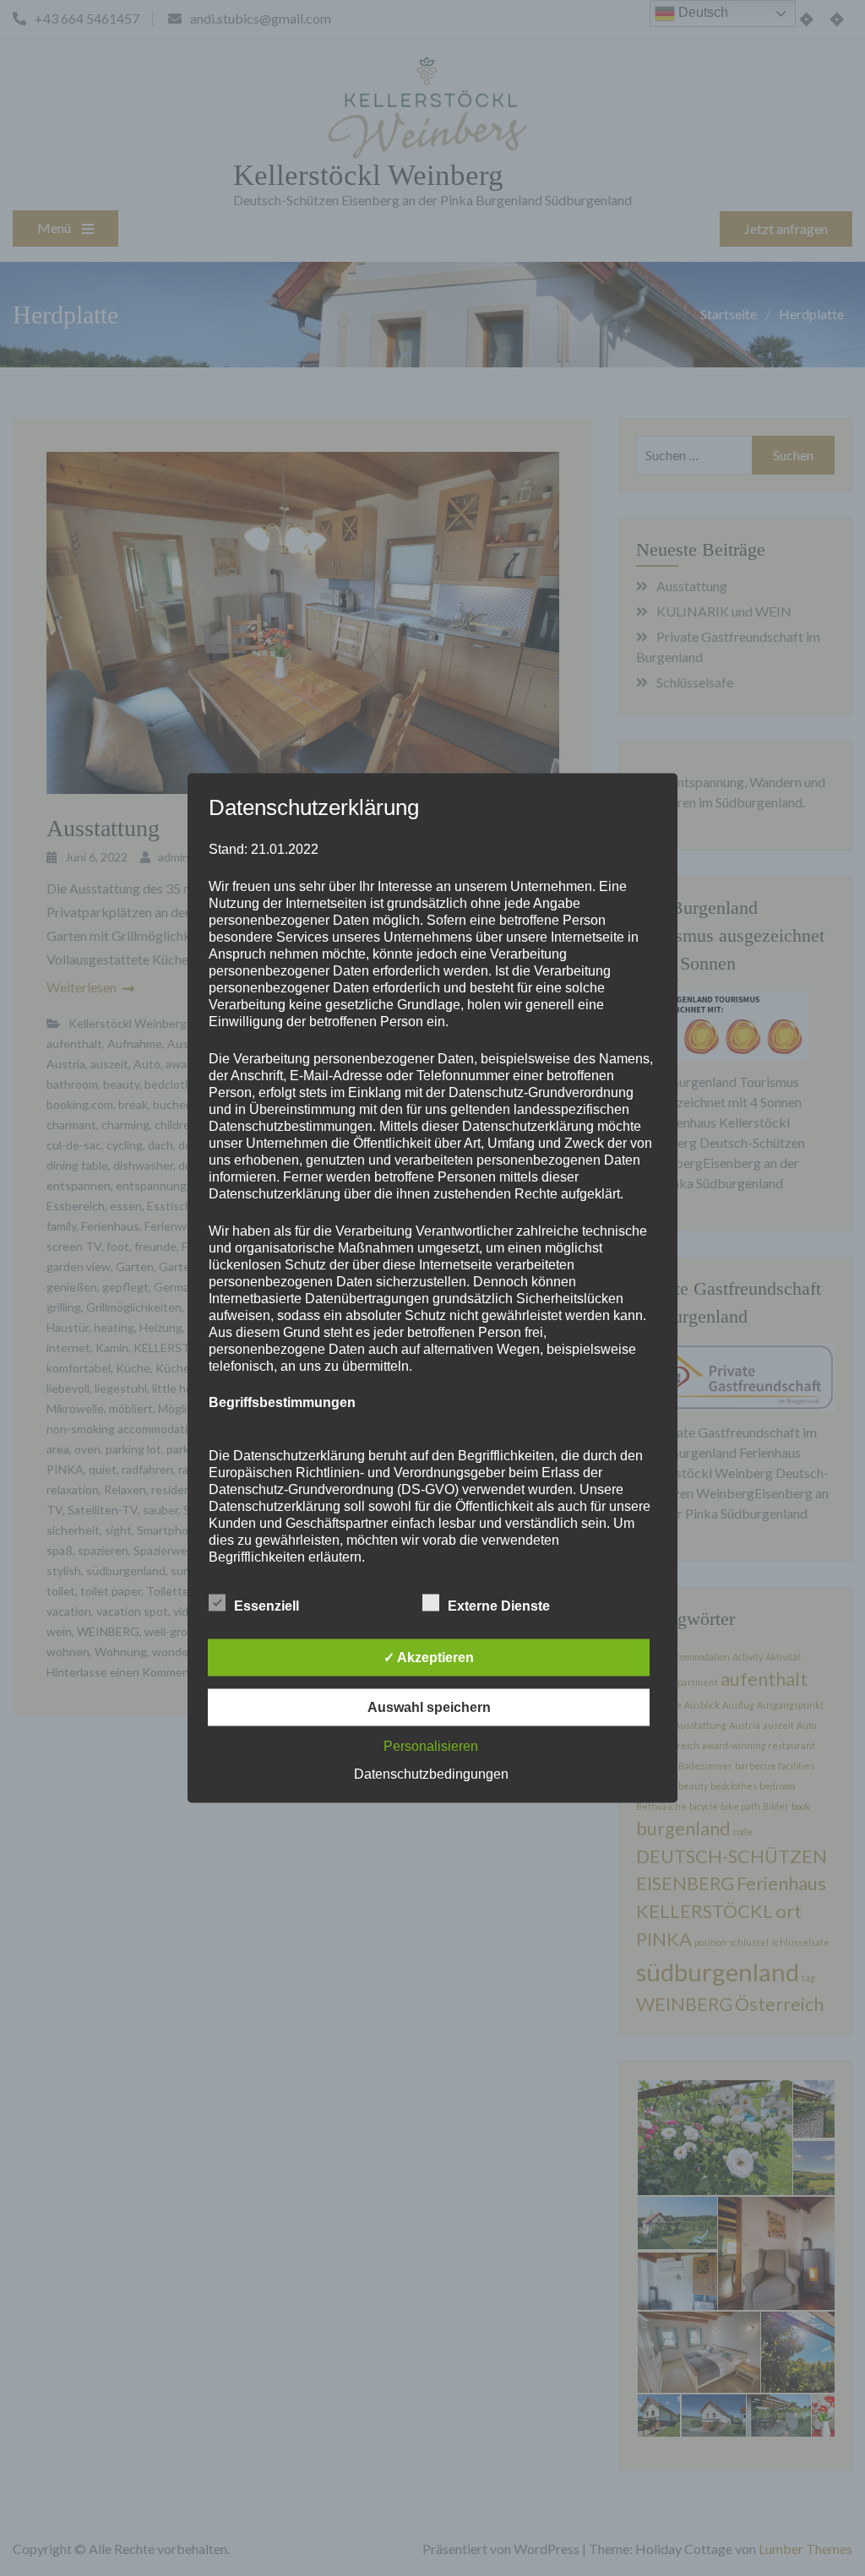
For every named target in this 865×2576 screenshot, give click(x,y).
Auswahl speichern (429, 1707)
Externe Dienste (499, 1606)
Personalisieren (431, 1746)
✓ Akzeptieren (429, 1658)
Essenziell (267, 1606)
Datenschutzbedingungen (431, 1774)
